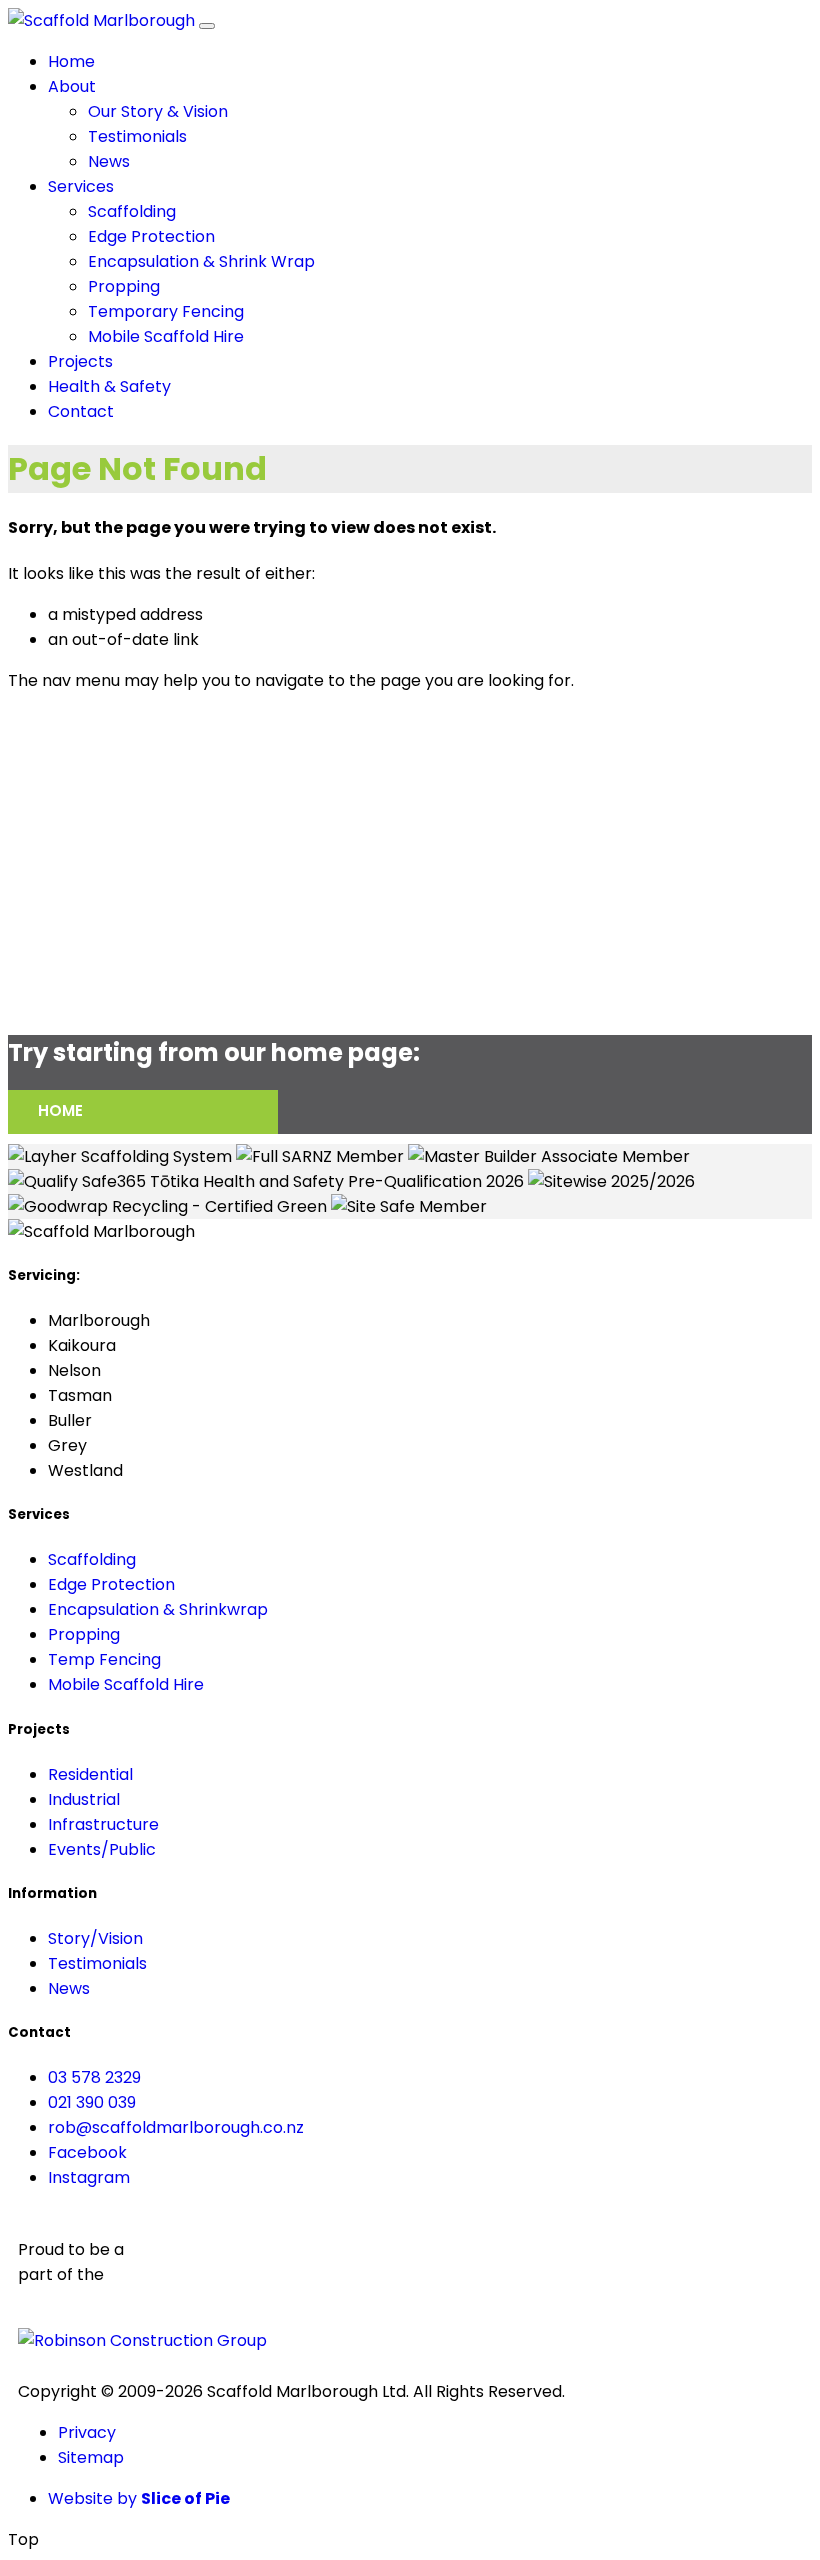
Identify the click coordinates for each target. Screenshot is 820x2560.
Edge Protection (151, 236)
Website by (139, 2498)
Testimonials (137, 136)
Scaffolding (132, 211)
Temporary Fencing (166, 311)
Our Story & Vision (158, 111)
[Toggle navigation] (207, 26)
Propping (124, 286)
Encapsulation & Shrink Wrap (201, 261)
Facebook (87, 2152)
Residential (90, 1774)
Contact (81, 411)
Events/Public (102, 1849)
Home (71, 61)
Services (81, 186)
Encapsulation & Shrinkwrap (158, 1609)
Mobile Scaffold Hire (166, 336)
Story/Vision (95, 1938)
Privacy (87, 2432)
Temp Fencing (104, 1659)
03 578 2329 (94, 2077)
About (72, 86)
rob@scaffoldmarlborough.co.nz (176, 2127)
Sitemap (91, 2457)
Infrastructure (103, 1824)
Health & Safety (109, 386)
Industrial (84, 1799)
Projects (80, 361)
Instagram (89, 2177)
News (109, 161)
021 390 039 (92, 2102)
